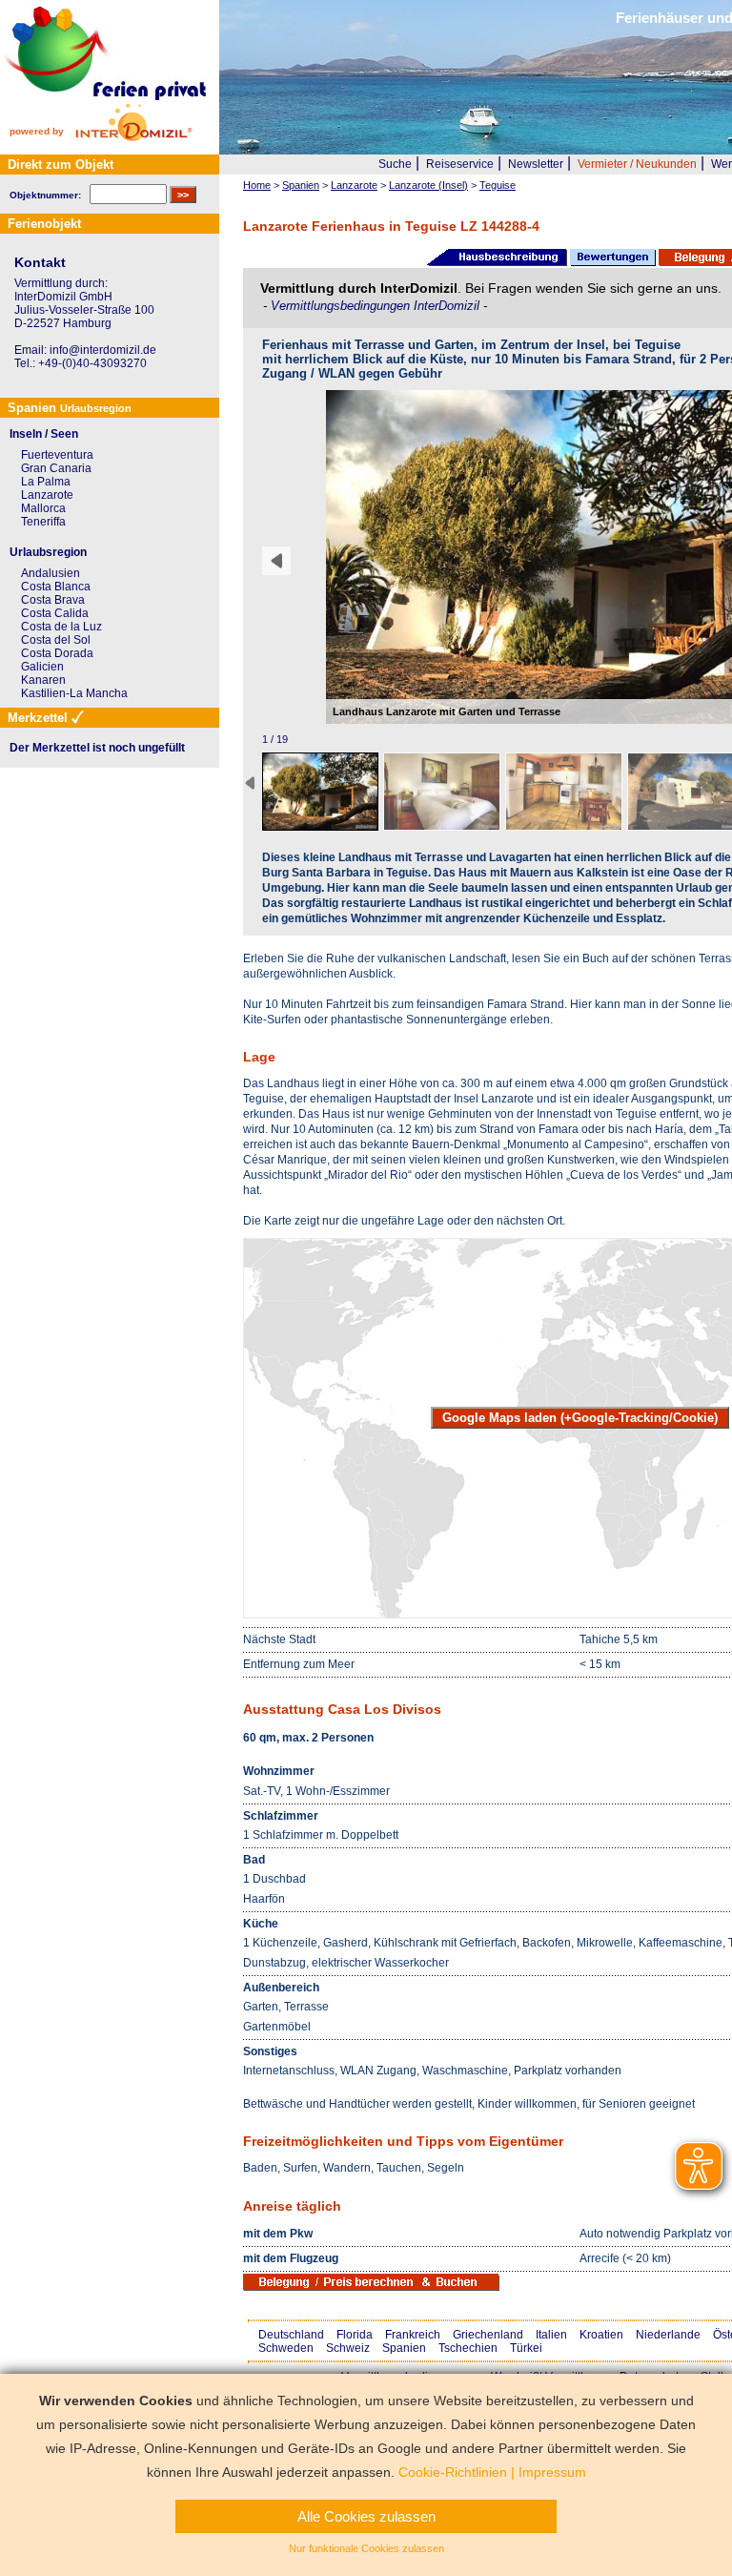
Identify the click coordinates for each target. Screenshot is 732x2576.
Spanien (404, 2348)
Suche (395, 164)
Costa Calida (55, 613)
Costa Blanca (56, 587)
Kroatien (601, 2335)
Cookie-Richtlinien (453, 2472)
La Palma (46, 482)
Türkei (526, 2348)
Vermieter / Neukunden (637, 164)
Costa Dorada (57, 653)
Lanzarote (47, 495)
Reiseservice (460, 164)
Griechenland (488, 2335)
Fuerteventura (57, 455)
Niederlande (668, 2335)
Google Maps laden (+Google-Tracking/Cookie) (580, 1418)
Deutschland (291, 2335)
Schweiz (348, 2348)
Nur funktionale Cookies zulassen (366, 2548)
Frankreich (413, 2335)
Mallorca (43, 508)
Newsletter (536, 164)
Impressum (552, 2472)
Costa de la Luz (61, 627)
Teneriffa (43, 522)
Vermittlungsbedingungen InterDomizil (377, 306)
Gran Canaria (56, 468)
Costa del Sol (56, 640)
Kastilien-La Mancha (74, 693)
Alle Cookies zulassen (366, 2516)
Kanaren (43, 680)
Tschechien (468, 2348)
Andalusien (51, 573)
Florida (355, 2335)
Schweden (286, 2348)
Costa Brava (53, 600)
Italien (551, 2335)
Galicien (42, 667)
